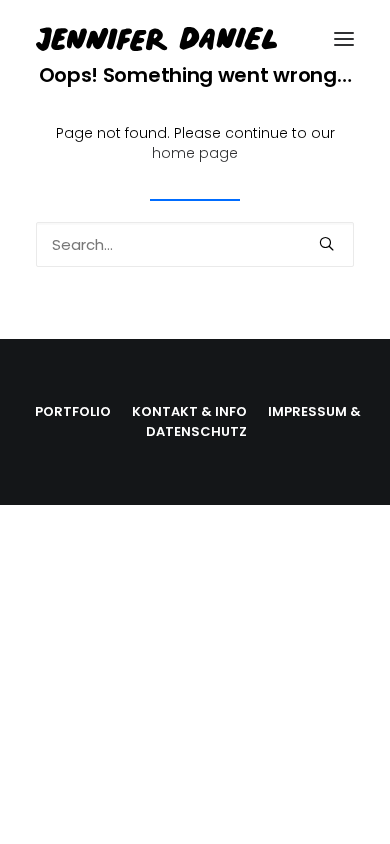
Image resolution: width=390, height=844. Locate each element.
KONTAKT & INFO (189, 411)
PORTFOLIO (73, 411)
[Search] (195, 244)
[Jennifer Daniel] (195, 39)
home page (195, 153)
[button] (344, 39)
